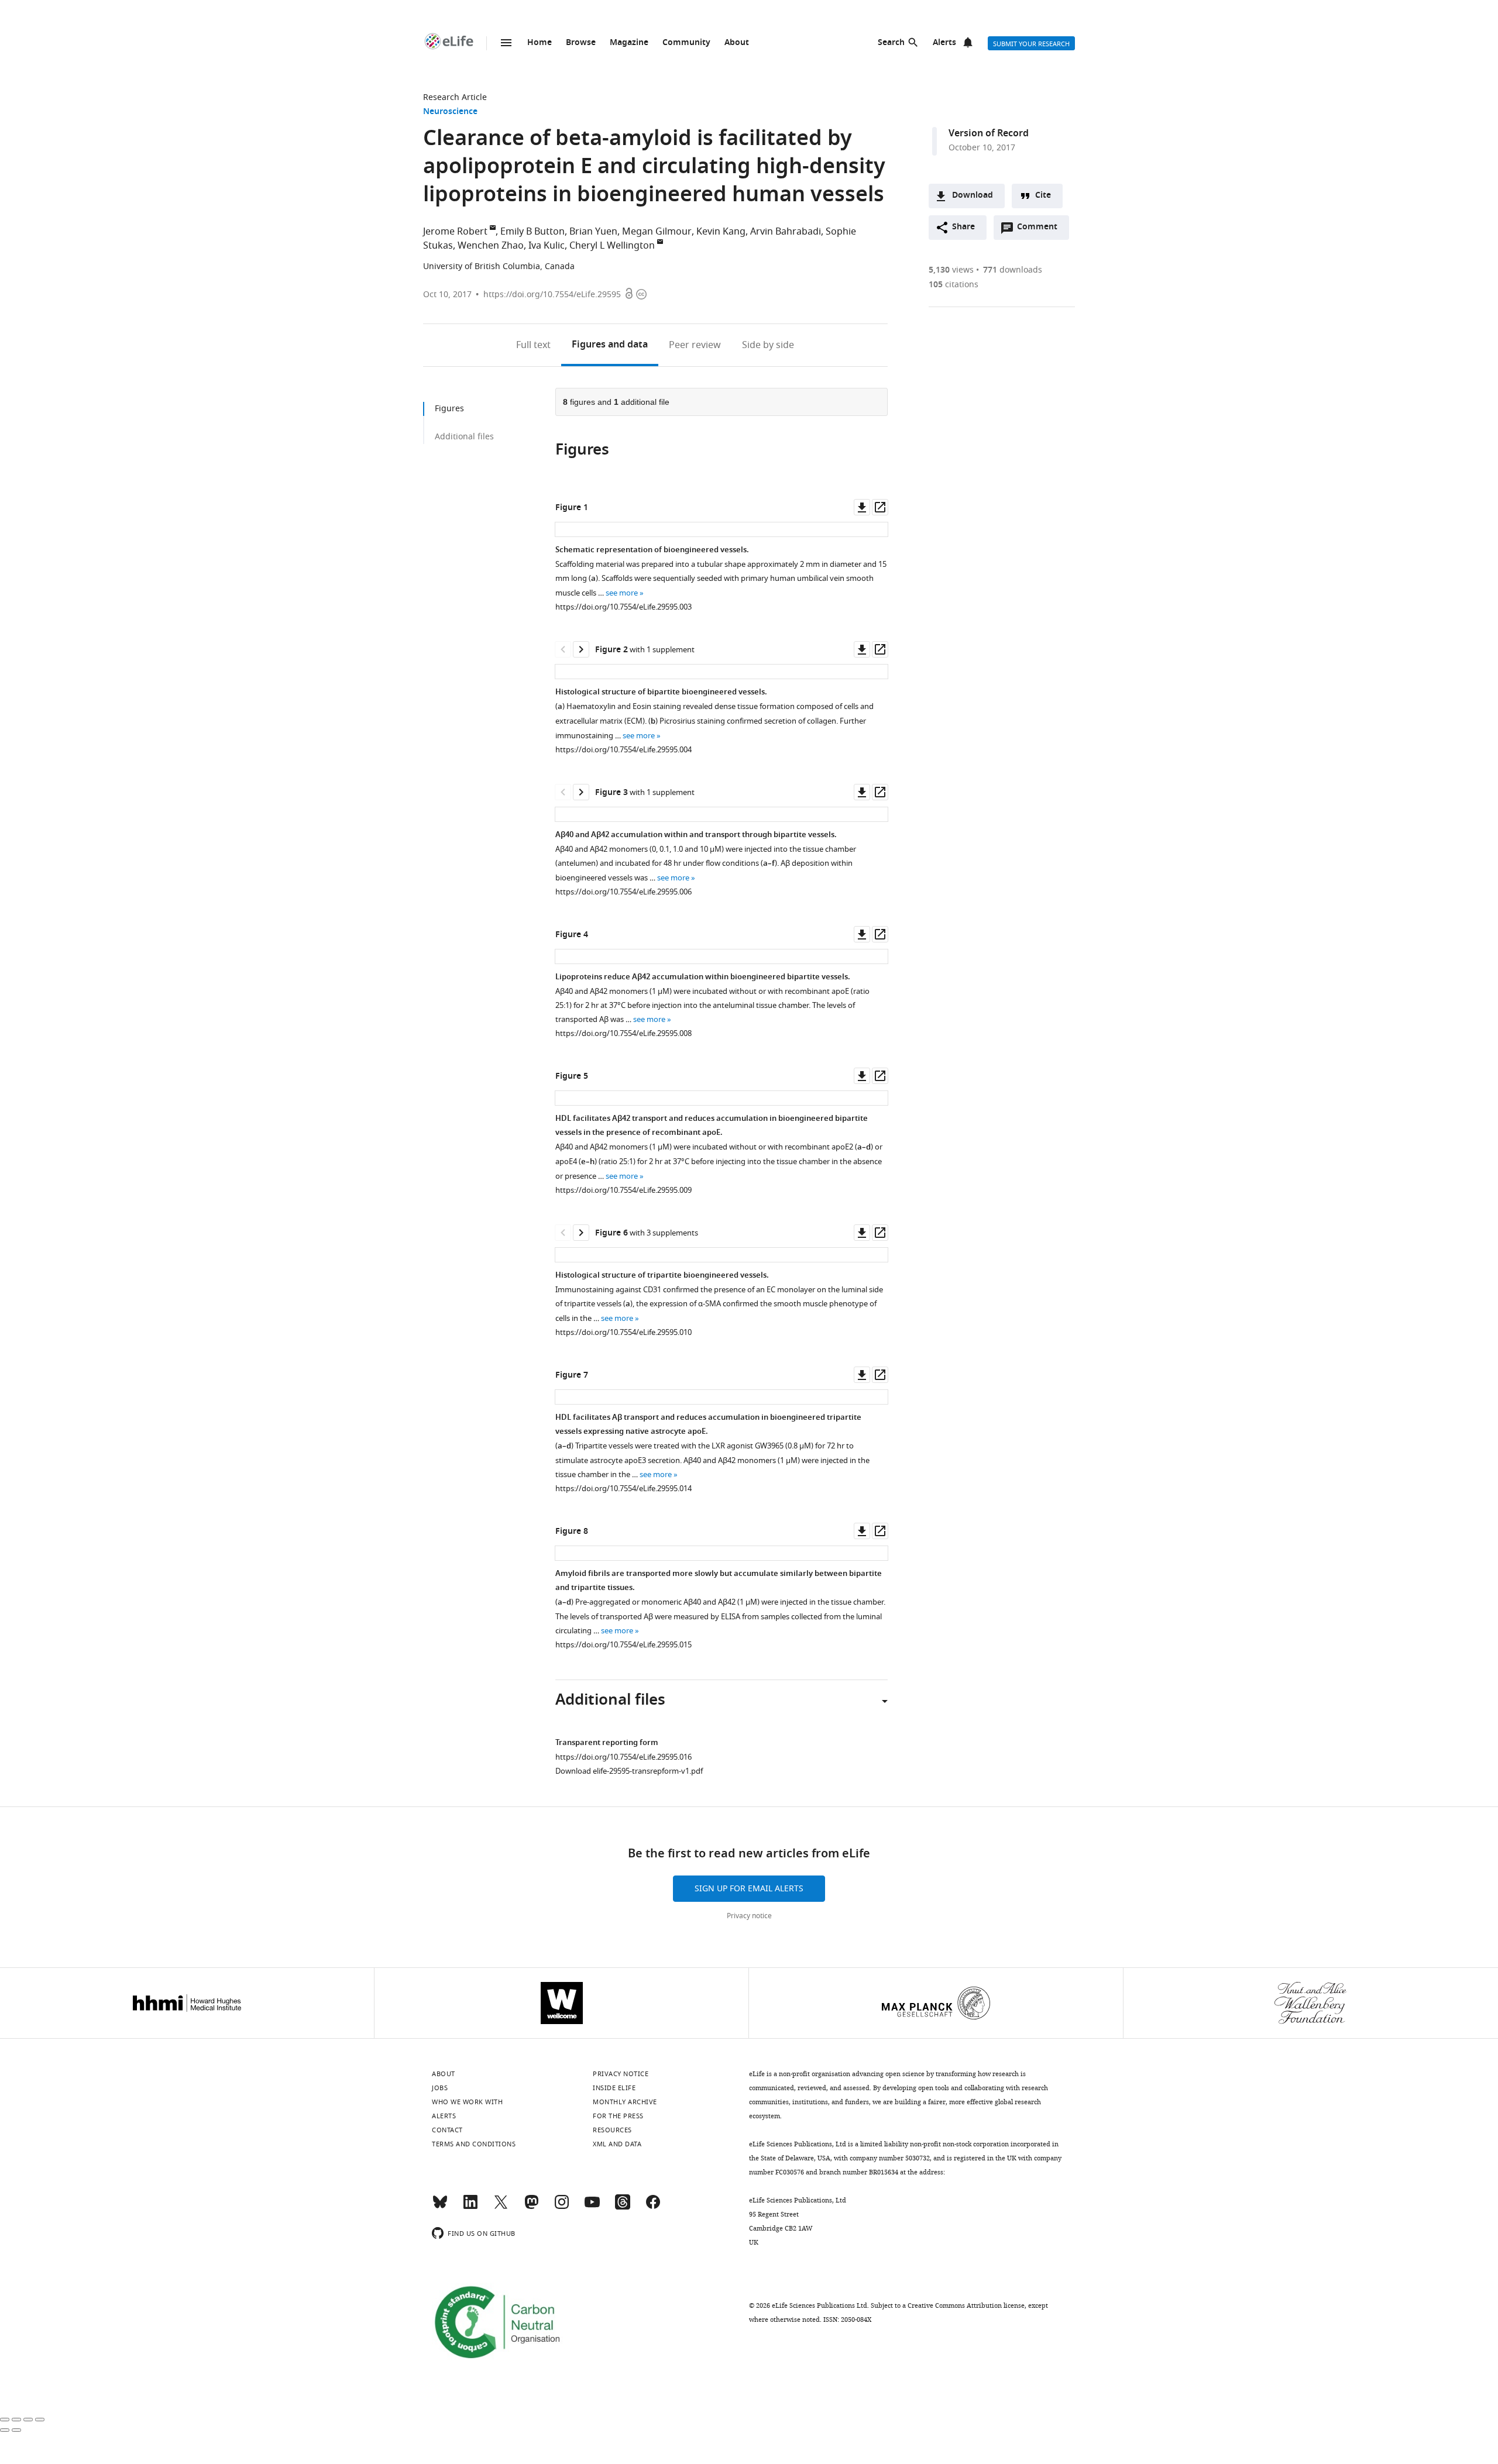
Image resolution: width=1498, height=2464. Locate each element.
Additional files (464, 437)
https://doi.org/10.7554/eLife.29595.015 (623, 1645)
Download (973, 196)
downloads (1013, 270)
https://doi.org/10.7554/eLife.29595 (552, 295)
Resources (612, 2130)
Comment (1041, 230)
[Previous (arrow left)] (5, 2430)
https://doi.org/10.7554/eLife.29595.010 (623, 1332)
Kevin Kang (721, 232)
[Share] (16, 2420)
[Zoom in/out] (40, 2420)
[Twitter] (501, 2207)
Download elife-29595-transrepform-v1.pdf (629, 1771)
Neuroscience (450, 112)
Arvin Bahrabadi (786, 232)
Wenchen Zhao (491, 246)
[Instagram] (562, 2207)
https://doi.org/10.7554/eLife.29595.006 (623, 892)
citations (954, 285)
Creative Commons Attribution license (966, 2305)
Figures (610, 345)
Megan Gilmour (657, 232)
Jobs (440, 2088)
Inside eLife (614, 2088)
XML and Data (617, 2144)
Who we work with (467, 2102)
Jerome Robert (455, 232)
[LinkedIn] (470, 2207)
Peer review (695, 345)
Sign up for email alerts (749, 1889)
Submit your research (1031, 44)
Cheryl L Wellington (612, 246)
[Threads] (623, 2207)
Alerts (944, 43)
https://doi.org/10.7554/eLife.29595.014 (623, 1489)
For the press (618, 2116)
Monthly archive (625, 2102)
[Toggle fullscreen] (28, 2420)
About (737, 43)
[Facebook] (653, 2207)
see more (622, 593)
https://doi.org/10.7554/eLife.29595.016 (623, 1757)
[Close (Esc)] (5, 2420)
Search (891, 43)
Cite (1043, 196)
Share (963, 227)
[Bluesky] (440, 2207)
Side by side (768, 345)
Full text (533, 345)
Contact (447, 2130)
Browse (581, 43)
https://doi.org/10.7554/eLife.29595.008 (623, 1033)
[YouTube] (592, 2207)
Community (686, 43)
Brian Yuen (593, 232)
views (951, 270)
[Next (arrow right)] (16, 2430)
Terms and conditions (474, 2144)
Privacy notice (749, 1916)
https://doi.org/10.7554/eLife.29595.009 (623, 1190)
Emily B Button (532, 232)
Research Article (455, 97)
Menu (506, 43)
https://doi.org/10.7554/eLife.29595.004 (623, 750)
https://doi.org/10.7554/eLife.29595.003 (623, 607)
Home (540, 43)
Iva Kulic (547, 246)
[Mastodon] (531, 2207)
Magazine (629, 43)
